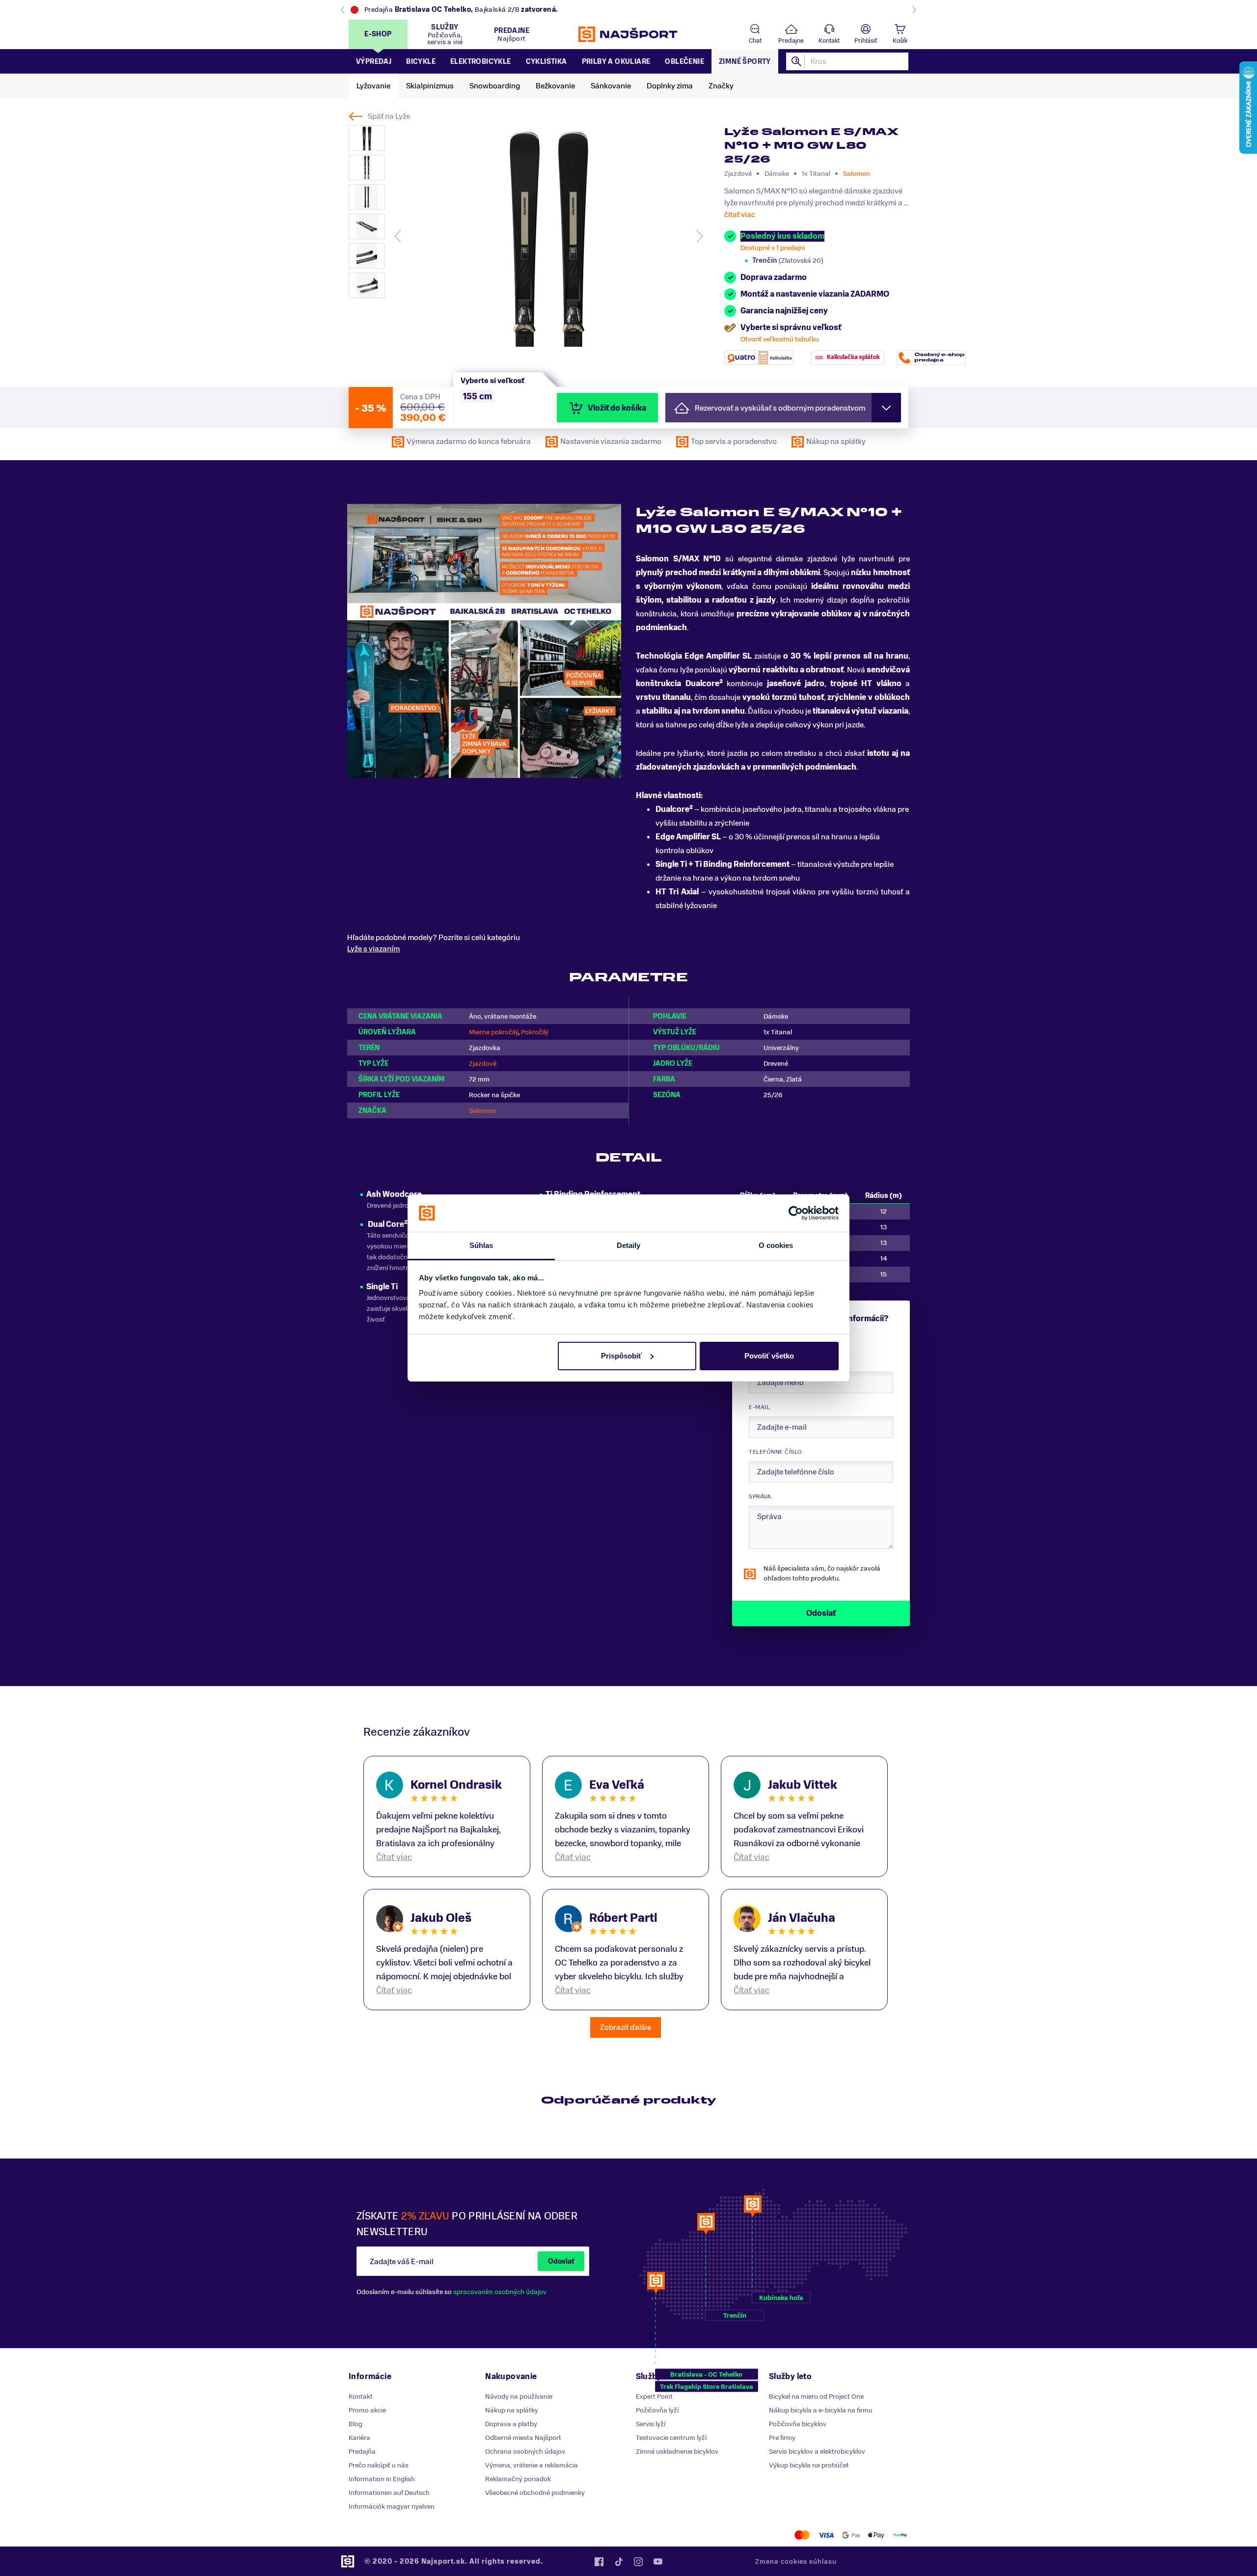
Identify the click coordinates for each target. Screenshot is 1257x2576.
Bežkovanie (555, 86)
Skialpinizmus (430, 86)
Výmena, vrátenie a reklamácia (532, 2465)
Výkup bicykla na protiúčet (809, 2465)
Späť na (389, 116)
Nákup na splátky (512, 2410)
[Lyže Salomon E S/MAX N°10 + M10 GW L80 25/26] (548, 236)
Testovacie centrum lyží (671, 2438)
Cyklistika (547, 62)
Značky (721, 86)
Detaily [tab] (629, 1245)
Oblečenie (684, 62)
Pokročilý (535, 1032)
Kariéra (359, 2438)
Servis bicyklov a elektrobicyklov (817, 2451)
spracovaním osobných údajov (500, 2292)
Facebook (599, 2562)
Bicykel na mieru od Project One (816, 2396)
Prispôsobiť (621, 1356)
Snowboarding (495, 86)
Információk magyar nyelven (392, 2507)
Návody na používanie (519, 2396)
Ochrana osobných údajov (525, 2451)
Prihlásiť (866, 41)
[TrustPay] (900, 2535)
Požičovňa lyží (657, 2410)
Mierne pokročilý (493, 1032)
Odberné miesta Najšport (523, 2438)
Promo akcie (367, 2410)
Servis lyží (651, 2424)
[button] (783, 408)
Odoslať (561, 2261)
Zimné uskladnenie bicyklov (677, 2451)
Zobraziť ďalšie (626, 2027)
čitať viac (740, 215)
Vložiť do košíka (617, 408)
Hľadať (797, 61)
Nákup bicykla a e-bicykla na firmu (821, 2410)
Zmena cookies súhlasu (796, 2562)
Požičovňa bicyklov (798, 2424)
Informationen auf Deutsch (389, 2493)
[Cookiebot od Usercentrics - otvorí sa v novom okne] (796, 1213)
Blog (355, 2424)
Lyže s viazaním (373, 949)
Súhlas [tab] (481, 1245)
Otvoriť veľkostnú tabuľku (780, 339)
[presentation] (398, 236)
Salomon (857, 174)
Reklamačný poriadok (518, 2479)
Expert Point (654, 2396)
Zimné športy (745, 62)
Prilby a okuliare (616, 62)
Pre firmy (782, 2438)
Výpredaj (374, 62)
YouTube (658, 2562)
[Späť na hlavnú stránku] (628, 34)
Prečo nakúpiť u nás (379, 2465)
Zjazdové (483, 1064)
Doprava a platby (511, 2424)
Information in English (382, 2479)
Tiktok (619, 2562)
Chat (755, 41)
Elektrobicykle (481, 62)
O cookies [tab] (776, 1245)
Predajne (791, 41)
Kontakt (829, 41)
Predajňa (362, 2451)
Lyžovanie (373, 86)
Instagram (638, 2562)
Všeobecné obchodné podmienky (535, 2493)
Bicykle (421, 62)
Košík (900, 41)
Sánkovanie (611, 86)
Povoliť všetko (769, 1356)
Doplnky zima (670, 86)
